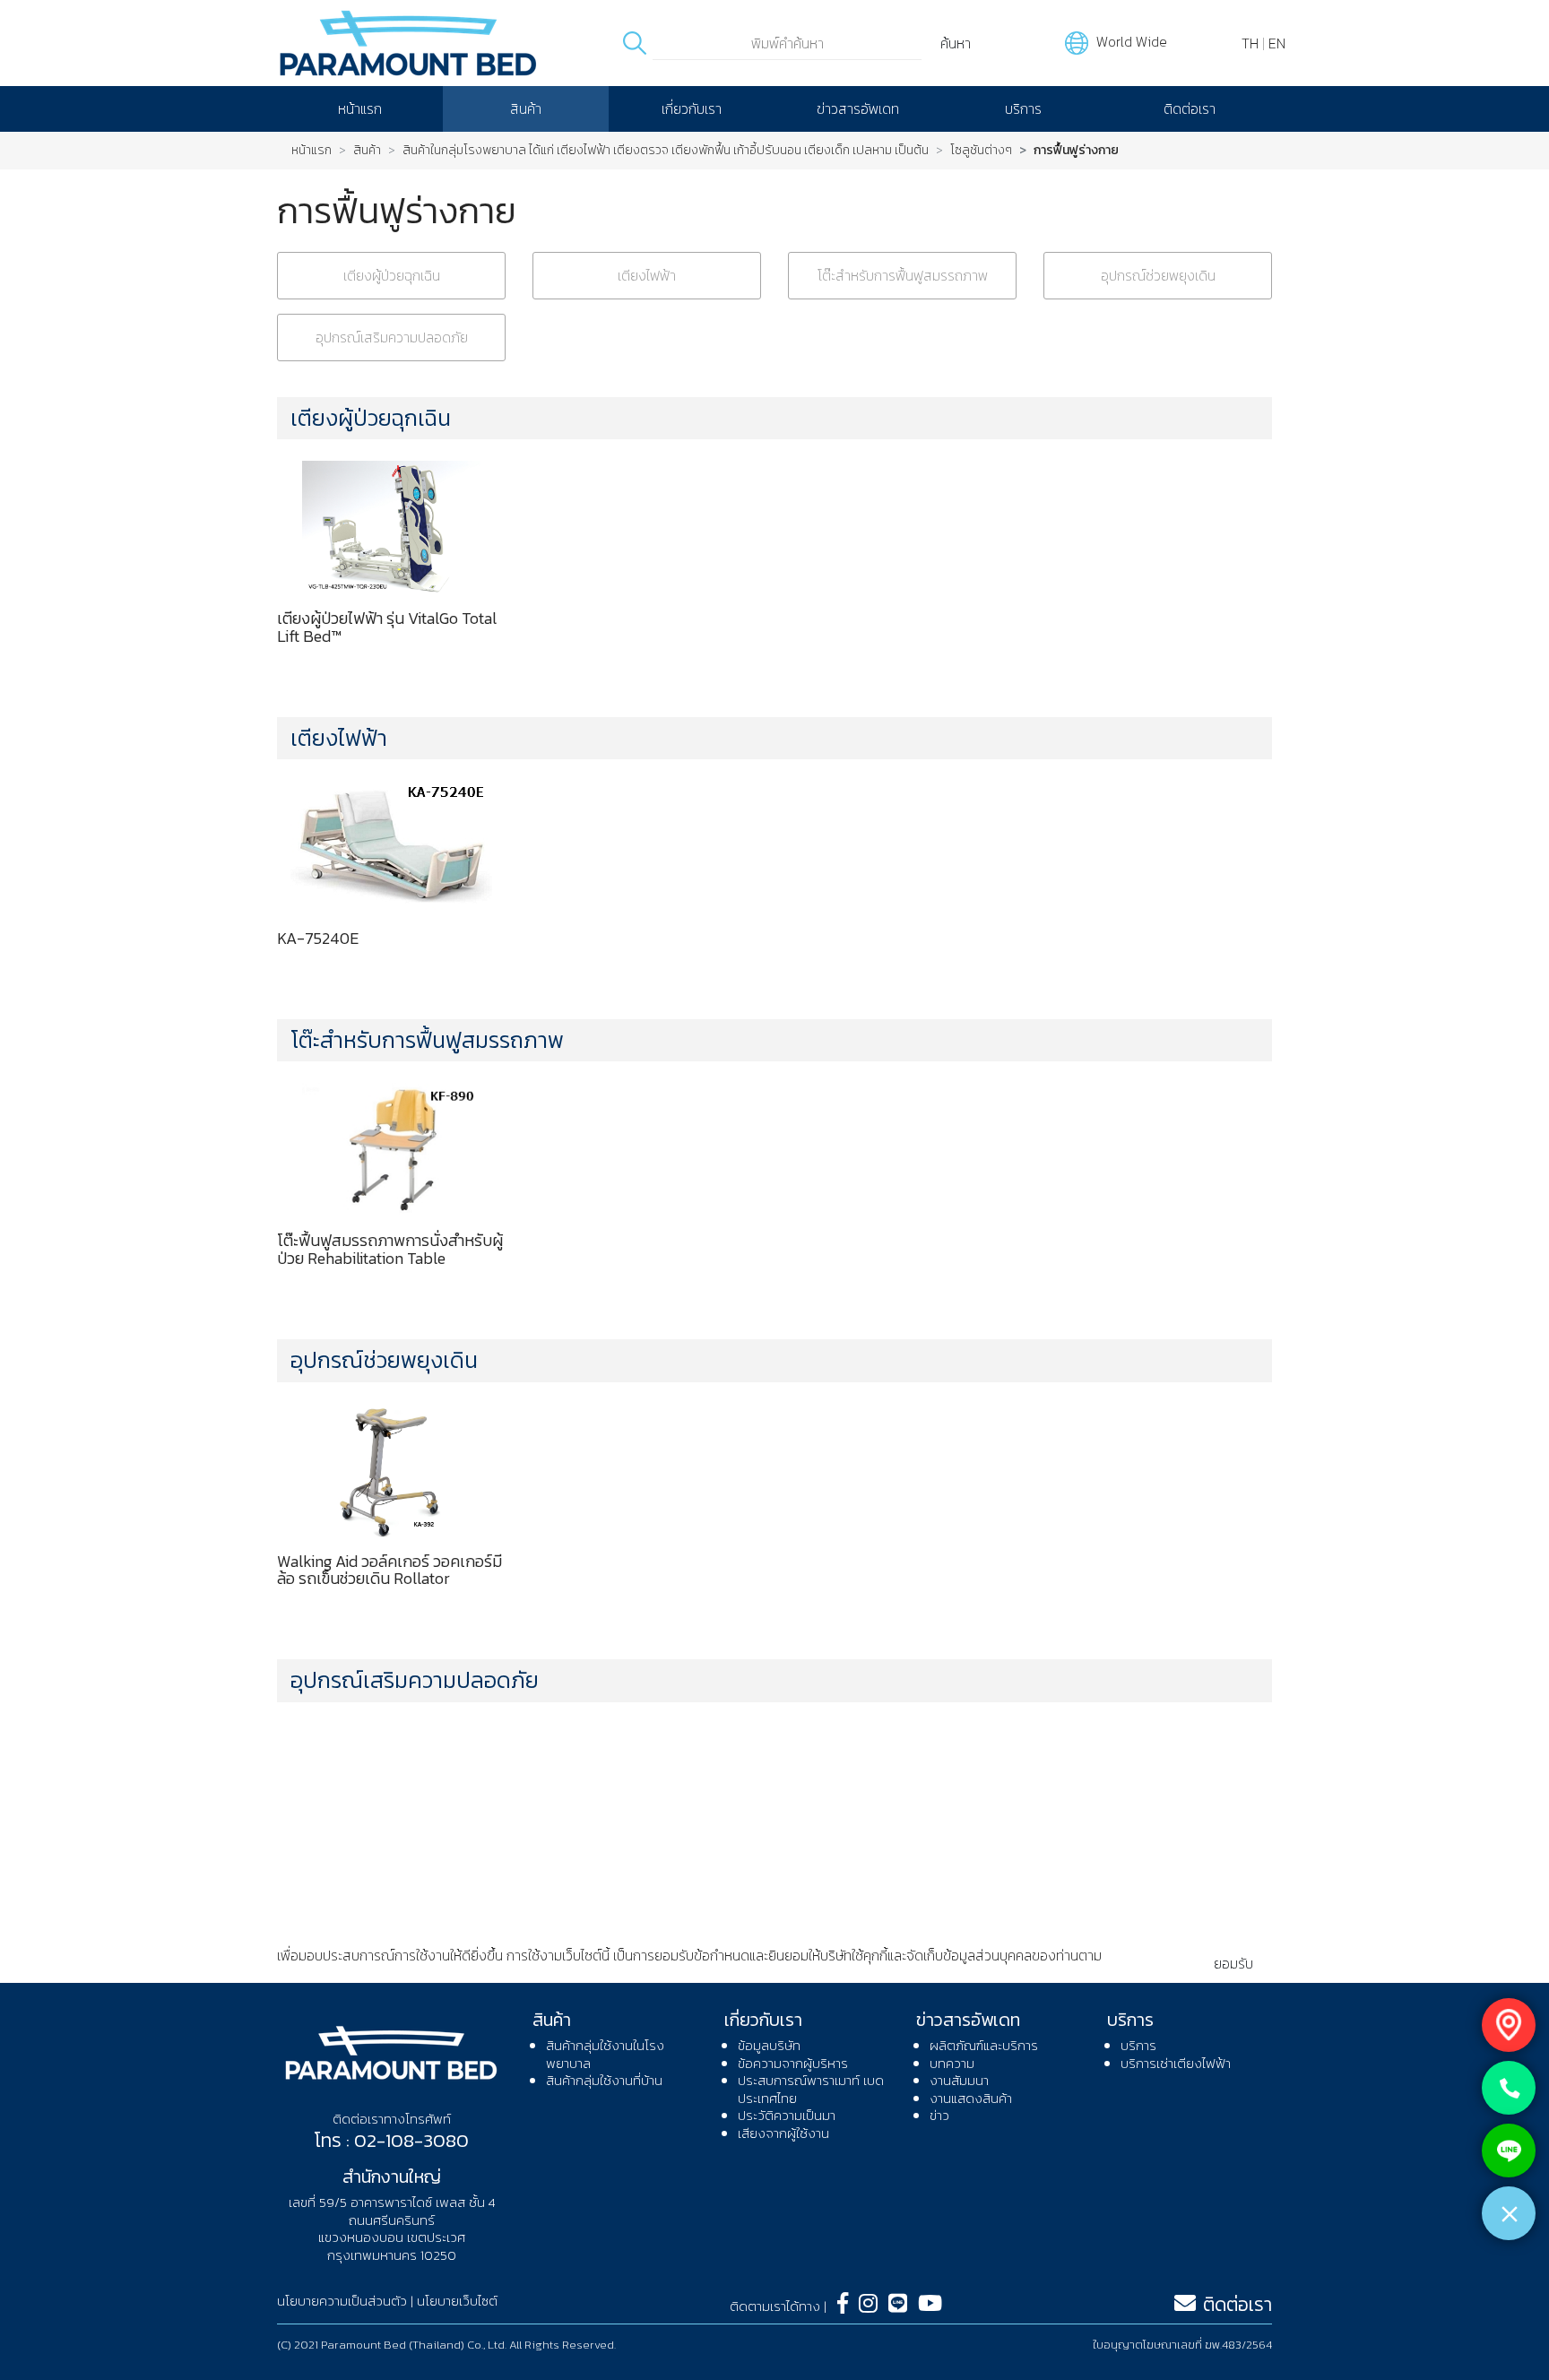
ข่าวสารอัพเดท (858, 108)
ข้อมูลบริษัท (769, 2045)
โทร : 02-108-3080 (391, 2140)
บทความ (952, 2063)
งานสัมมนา (959, 2080)
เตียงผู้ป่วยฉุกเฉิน (392, 275)
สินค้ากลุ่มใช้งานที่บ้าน (604, 2080)
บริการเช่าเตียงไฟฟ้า (1176, 2063)
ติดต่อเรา (1190, 108)
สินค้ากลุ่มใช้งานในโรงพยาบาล (605, 2054)
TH (1250, 43)
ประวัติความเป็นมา (787, 2115)
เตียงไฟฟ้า (647, 275)
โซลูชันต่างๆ (981, 151)
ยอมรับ (1233, 1963)
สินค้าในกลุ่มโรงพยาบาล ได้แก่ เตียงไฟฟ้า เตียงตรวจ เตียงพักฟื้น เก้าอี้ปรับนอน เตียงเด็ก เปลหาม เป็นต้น (666, 151)
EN (1277, 43)
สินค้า (526, 108)
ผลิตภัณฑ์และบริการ (984, 2045)
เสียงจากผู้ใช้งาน (783, 2133)
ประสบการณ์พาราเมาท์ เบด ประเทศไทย (811, 2089)
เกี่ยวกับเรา (692, 108)
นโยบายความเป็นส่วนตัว (343, 1973)
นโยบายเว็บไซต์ (457, 2301)
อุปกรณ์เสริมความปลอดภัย (392, 337)
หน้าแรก (360, 108)
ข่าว (939, 2115)
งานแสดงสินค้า (971, 2098)
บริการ (1023, 108)
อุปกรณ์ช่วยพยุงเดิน (1158, 275)
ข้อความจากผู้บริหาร (793, 2063)
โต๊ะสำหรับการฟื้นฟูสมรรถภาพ (903, 275)
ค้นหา (956, 43)
